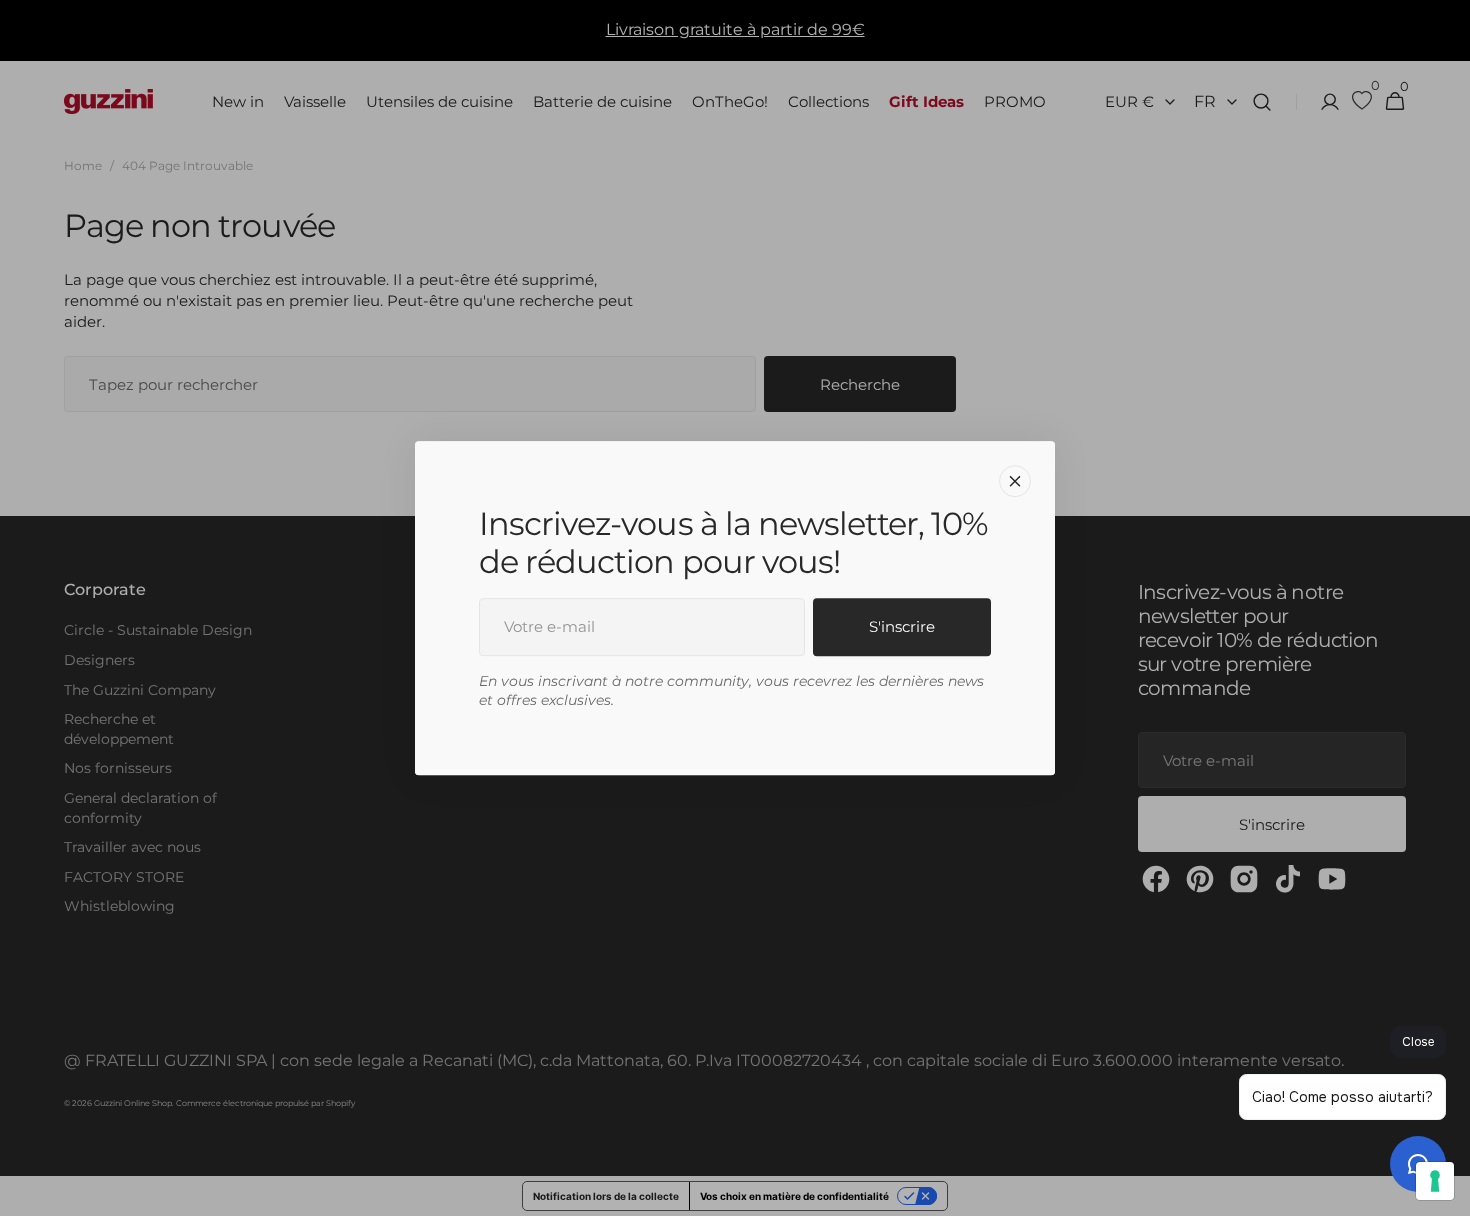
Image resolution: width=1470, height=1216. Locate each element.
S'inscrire (902, 626)
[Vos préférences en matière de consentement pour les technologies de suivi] (1435, 1181)
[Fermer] (1015, 481)
